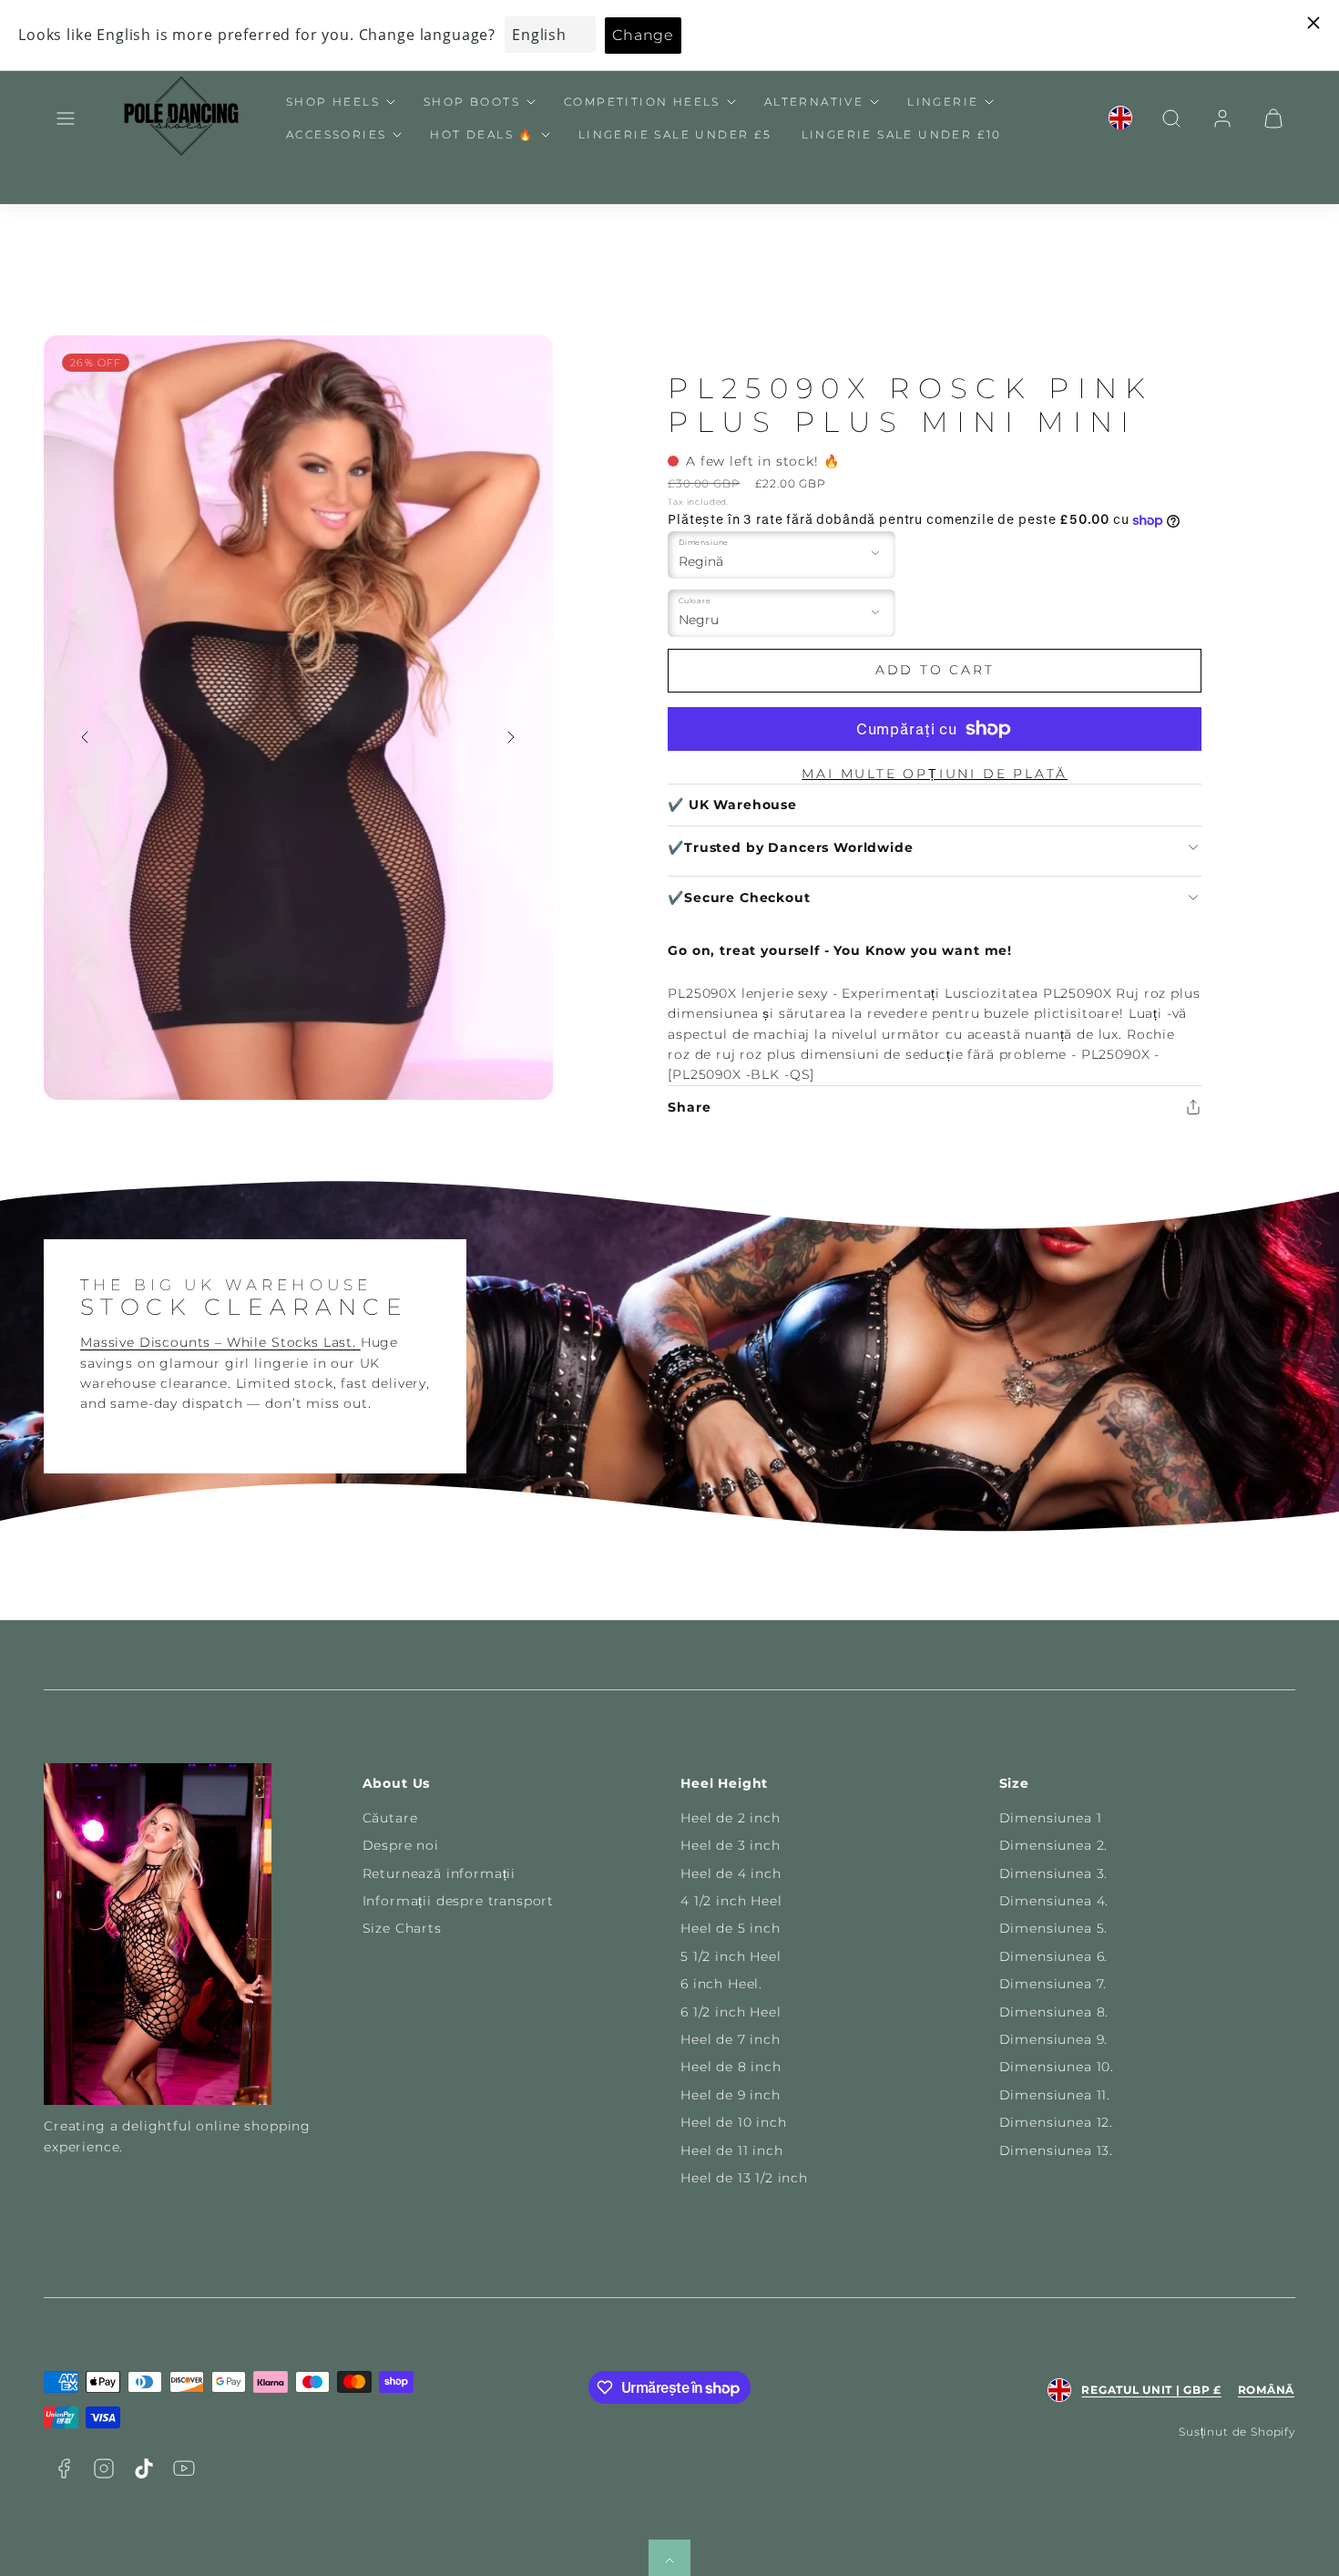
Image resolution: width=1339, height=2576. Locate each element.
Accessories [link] (336, 134)
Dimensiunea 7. (1053, 1984)
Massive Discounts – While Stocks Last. (220, 1342)
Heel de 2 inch (731, 1818)
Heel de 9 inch (731, 2095)
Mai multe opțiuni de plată (935, 774)
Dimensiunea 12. (1057, 2122)
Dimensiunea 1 (1051, 1818)
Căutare (390, 1818)
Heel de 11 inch (732, 2150)
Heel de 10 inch (734, 2122)
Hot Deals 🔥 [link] (482, 134)
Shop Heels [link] (333, 102)
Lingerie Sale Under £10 (902, 134)
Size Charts (402, 1928)
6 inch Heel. (721, 1984)
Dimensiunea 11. (1055, 2095)
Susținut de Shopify (1237, 2432)
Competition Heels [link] (642, 102)
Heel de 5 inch (731, 1928)
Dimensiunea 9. (1054, 2039)
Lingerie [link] (943, 102)
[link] (1120, 118)
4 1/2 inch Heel (731, 1901)
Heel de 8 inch (731, 2067)
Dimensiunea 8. (1054, 2012)
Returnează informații (440, 1873)
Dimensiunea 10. (1057, 2067)
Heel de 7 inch (731, 2039)
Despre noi (401, 1845)
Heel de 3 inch (731, 1845)
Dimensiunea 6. (1054, 1956)
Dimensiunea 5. (1054, 1928)
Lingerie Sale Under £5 (675, 134)
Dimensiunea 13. (1057, 2150)
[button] (66, 118)
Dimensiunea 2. (1054, 1845)
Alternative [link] (814, 102)
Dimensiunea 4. (1054, 1901)
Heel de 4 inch (731, 1873)
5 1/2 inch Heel (731, 1956)
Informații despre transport (459, 1901)
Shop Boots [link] (472, 102)
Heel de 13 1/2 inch (744, 2178)
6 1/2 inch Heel (731, 2012)
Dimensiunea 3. (1054, 1873)
